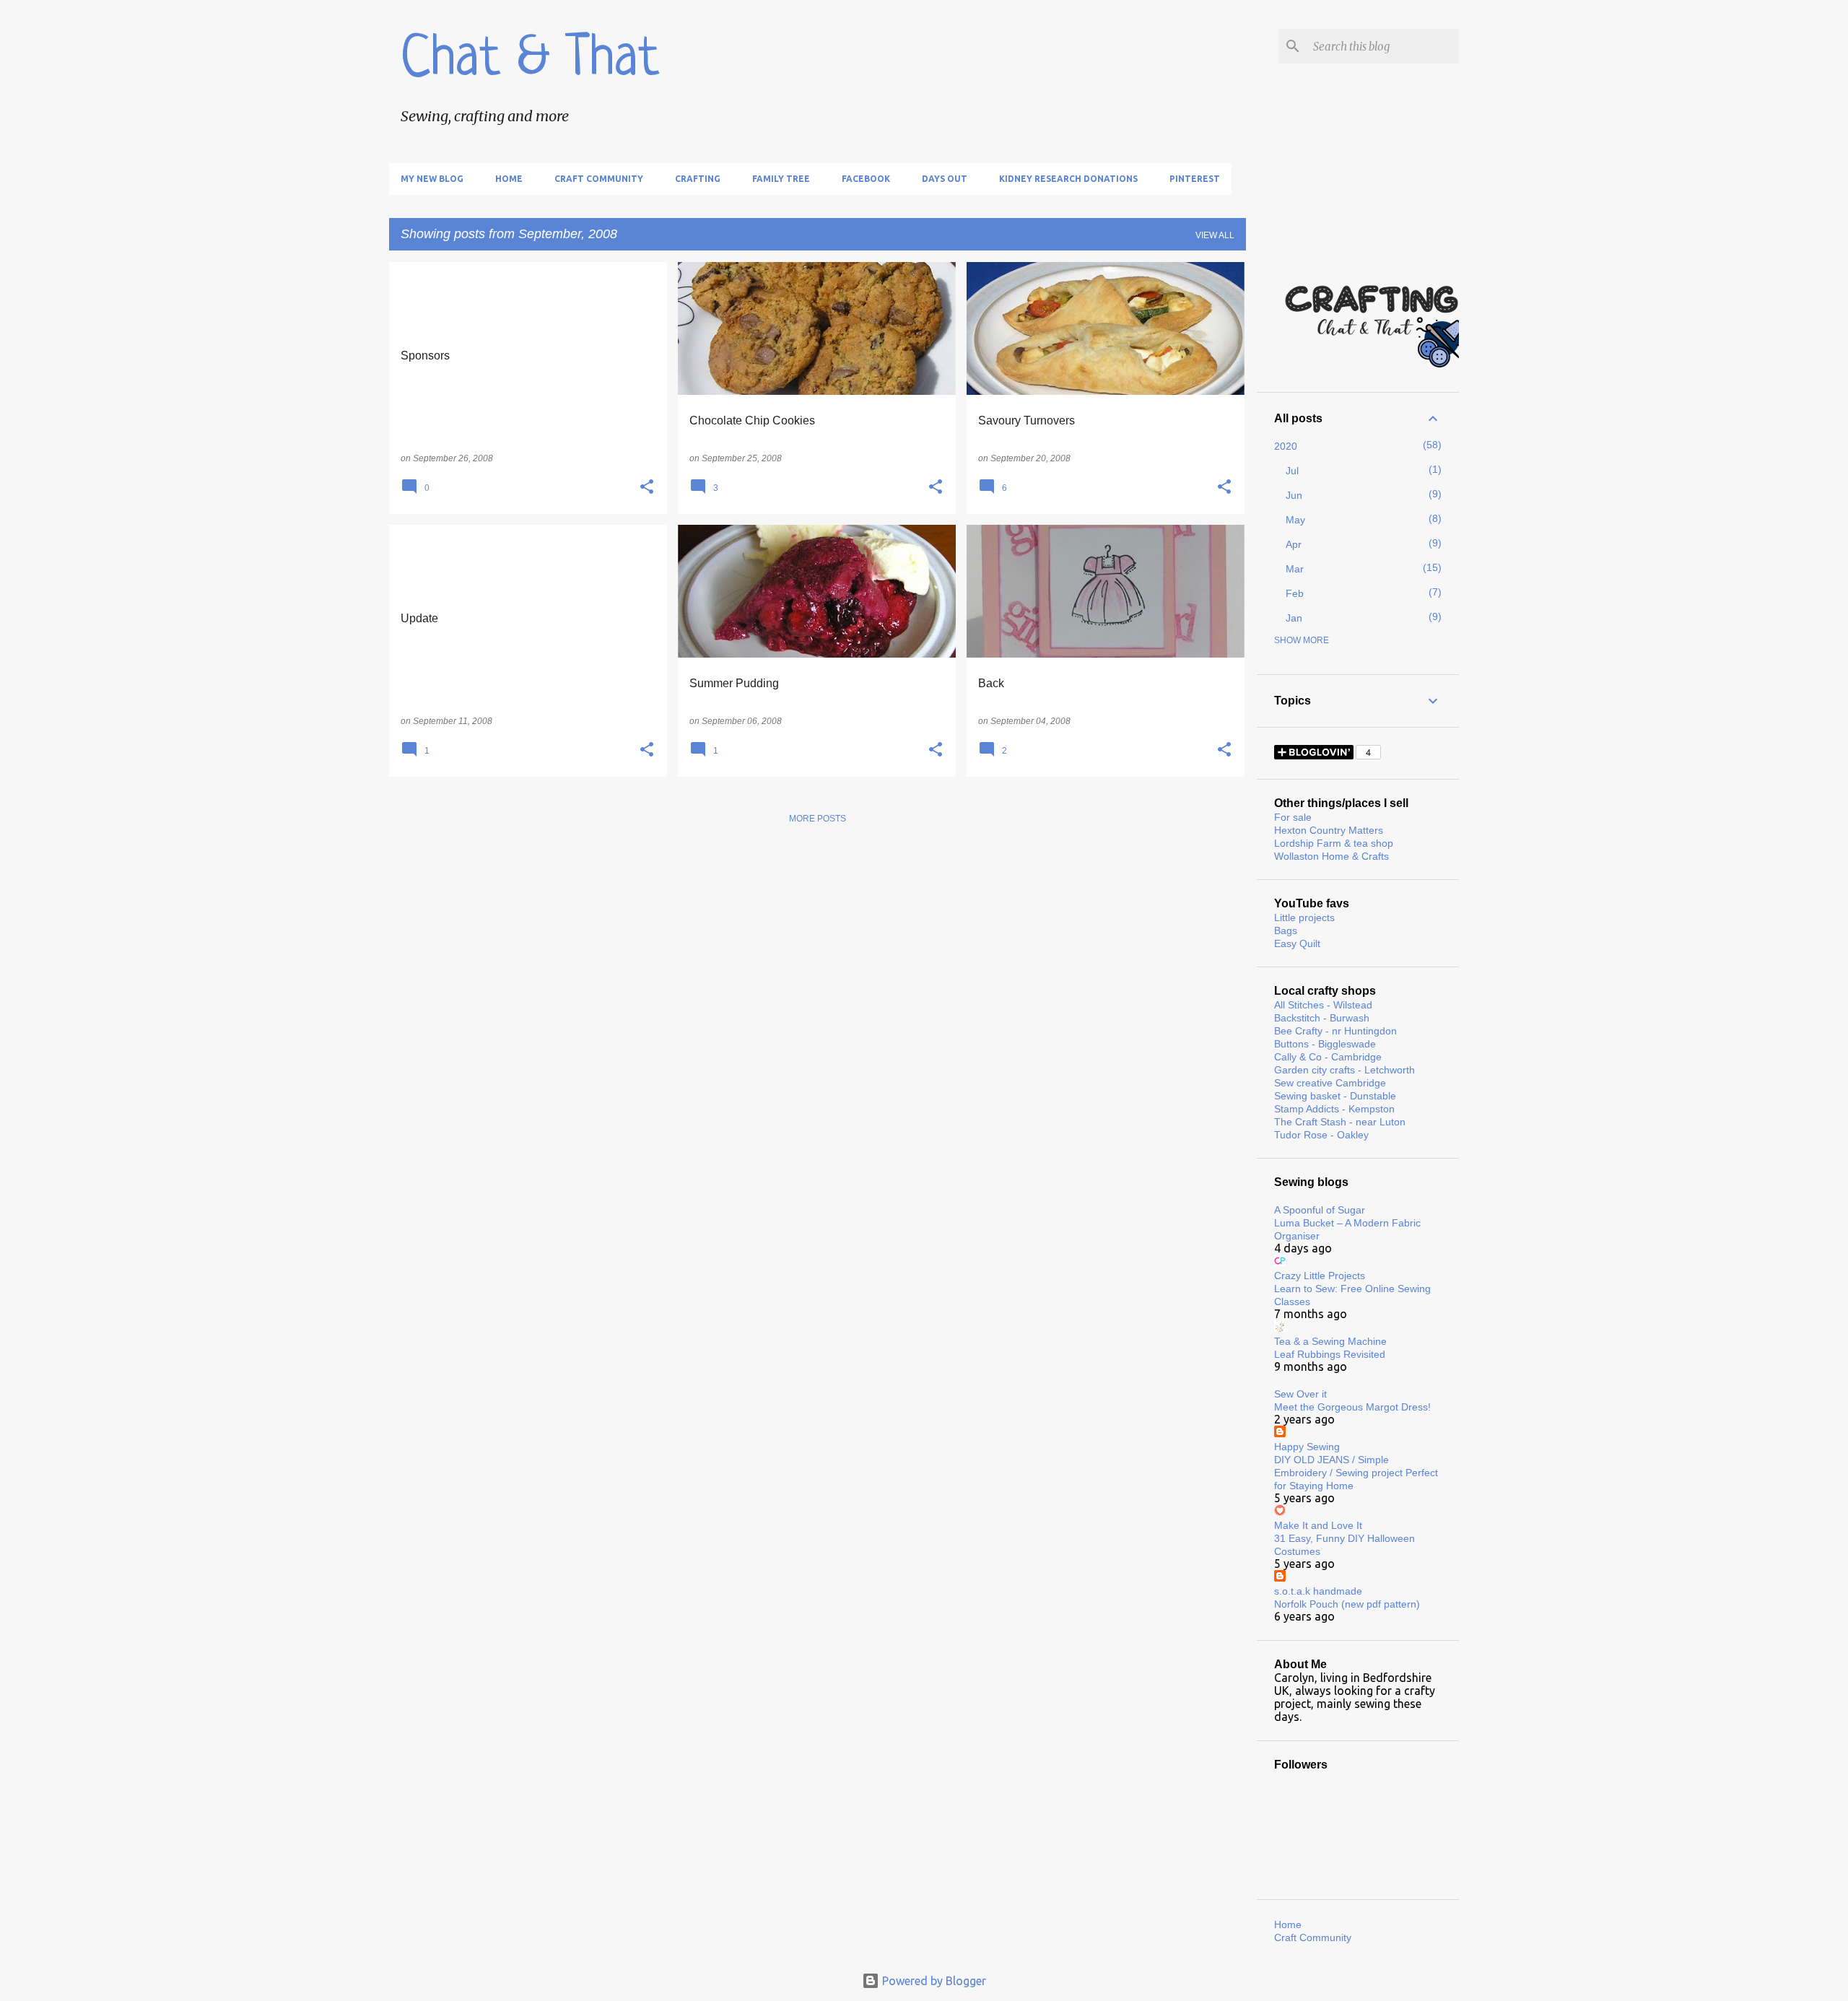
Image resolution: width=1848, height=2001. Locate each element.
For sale (1293, 817)
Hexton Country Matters (1329, 830)
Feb (1295, 593)
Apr (1294, 544)
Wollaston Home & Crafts (1331, 856)
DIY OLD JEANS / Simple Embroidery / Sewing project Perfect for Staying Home (1356, 1473)
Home (509, 179)
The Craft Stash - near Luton (1340, 1122)
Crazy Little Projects (1320, 1276)
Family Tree (781, 179)
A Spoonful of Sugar (1320, 1210)
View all (1215, 235)
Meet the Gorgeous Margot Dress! (1352, 1407)
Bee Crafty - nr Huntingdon (1335, 1031)
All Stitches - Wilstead (1323, 1005)
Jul (1292, 471)
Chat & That (530, 61)
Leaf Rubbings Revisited (1330, 1354)
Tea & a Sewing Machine (1330, 1341)
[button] (647, 487)
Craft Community (1313, 1937)
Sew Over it (1300, 1394)
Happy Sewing (1307, 1447)
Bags (1286, 930)
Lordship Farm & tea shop (1334, 843)
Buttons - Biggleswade (1325, 1044)
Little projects (1304, 917)
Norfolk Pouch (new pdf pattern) (1347, 1604)
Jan (1294, 618)
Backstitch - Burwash (1322, 1018)
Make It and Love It (1318, 1525)
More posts (818, 819)
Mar (1295, 569)
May (1295, 520)
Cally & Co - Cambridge (1328, 1057)
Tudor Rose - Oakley (1321, 1135)
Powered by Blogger (933, 1981)
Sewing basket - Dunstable (1335, 1096)
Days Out (945, 179)
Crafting (698, 179)
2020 (1286, 446)
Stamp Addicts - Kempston (1334, 1109)
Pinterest (1195, 179)
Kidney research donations (1068, 179)
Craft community (599, 179)
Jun (1294, 495)
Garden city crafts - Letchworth (1344, 1070)
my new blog (432, 179)
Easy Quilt (1297, 943)
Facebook (866, 179)
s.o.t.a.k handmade (1318, 1591)
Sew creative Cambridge (1330, 1083)
